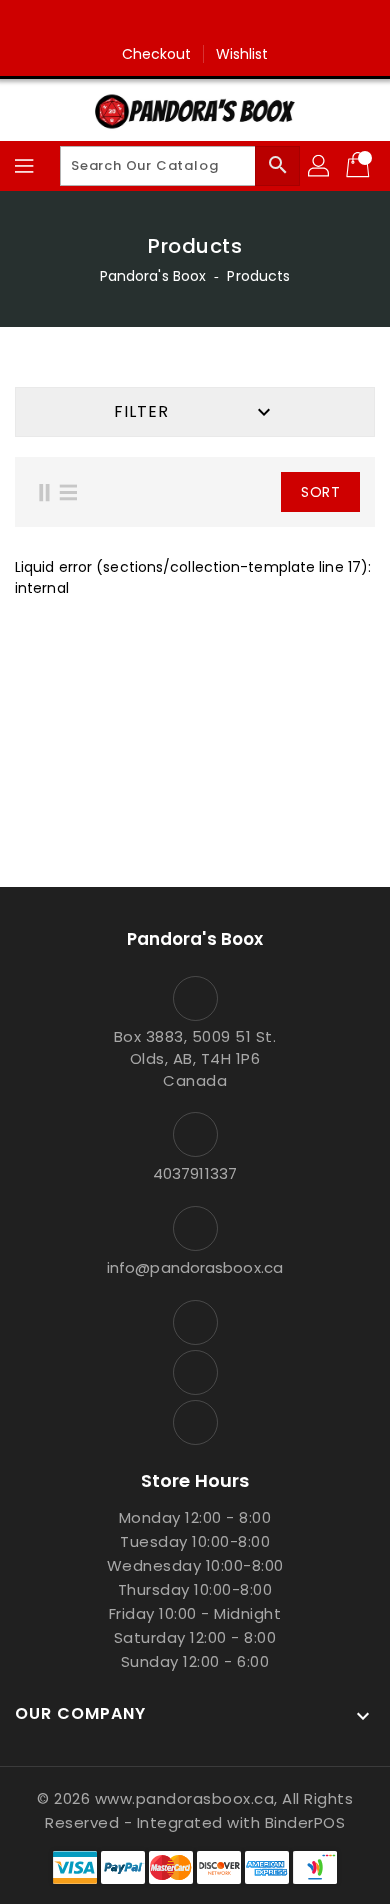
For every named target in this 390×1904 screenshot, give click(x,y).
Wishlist (242, 54)
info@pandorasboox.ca (195, 1267)
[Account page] (320, 166)
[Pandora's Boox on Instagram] (195, 23)
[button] (244, 492)
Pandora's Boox (153, 276)
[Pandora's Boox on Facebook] (157, 23)
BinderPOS (305, 1822)
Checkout (157, 54)
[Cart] (360, 166)
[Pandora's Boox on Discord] (233, 23)
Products (258, 276)
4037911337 (195, 1173)
